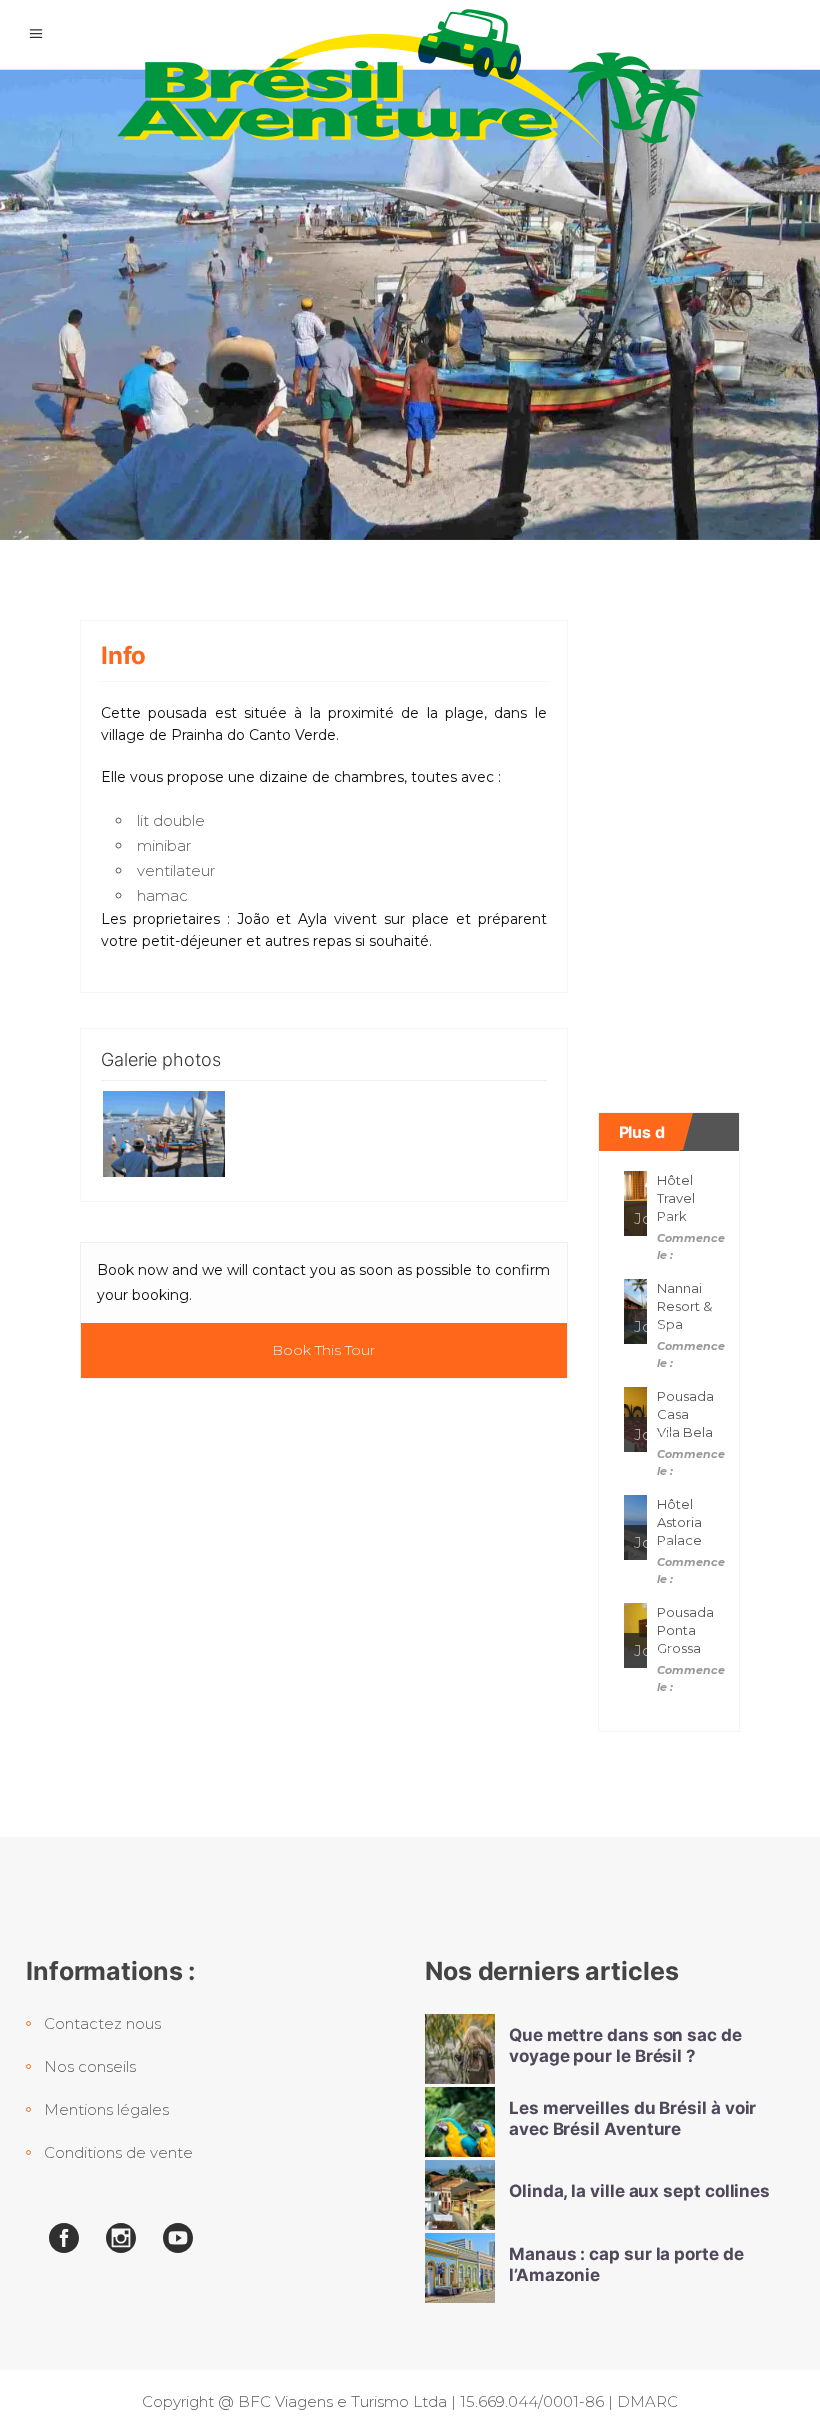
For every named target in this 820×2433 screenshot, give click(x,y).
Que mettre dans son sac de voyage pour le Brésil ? (625, 2045)
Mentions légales (106, 2109)
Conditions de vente (118, 2152)
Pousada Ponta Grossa (685, 1630)
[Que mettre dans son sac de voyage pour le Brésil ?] (460, 2049)
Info (123, 655)
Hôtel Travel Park (676, 1198)
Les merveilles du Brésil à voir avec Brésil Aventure (632, 2118)
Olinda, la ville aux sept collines (639, 2191)
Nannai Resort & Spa (684, 1306)
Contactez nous (102, 2023)
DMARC (647, 2401)
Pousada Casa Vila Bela (685, 1414)
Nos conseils (90, 2066)
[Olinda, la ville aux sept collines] (460, 2195)
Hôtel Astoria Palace (679, 1522)
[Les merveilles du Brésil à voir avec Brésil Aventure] (460, 2122)
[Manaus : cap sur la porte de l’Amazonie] (460, 2268)
